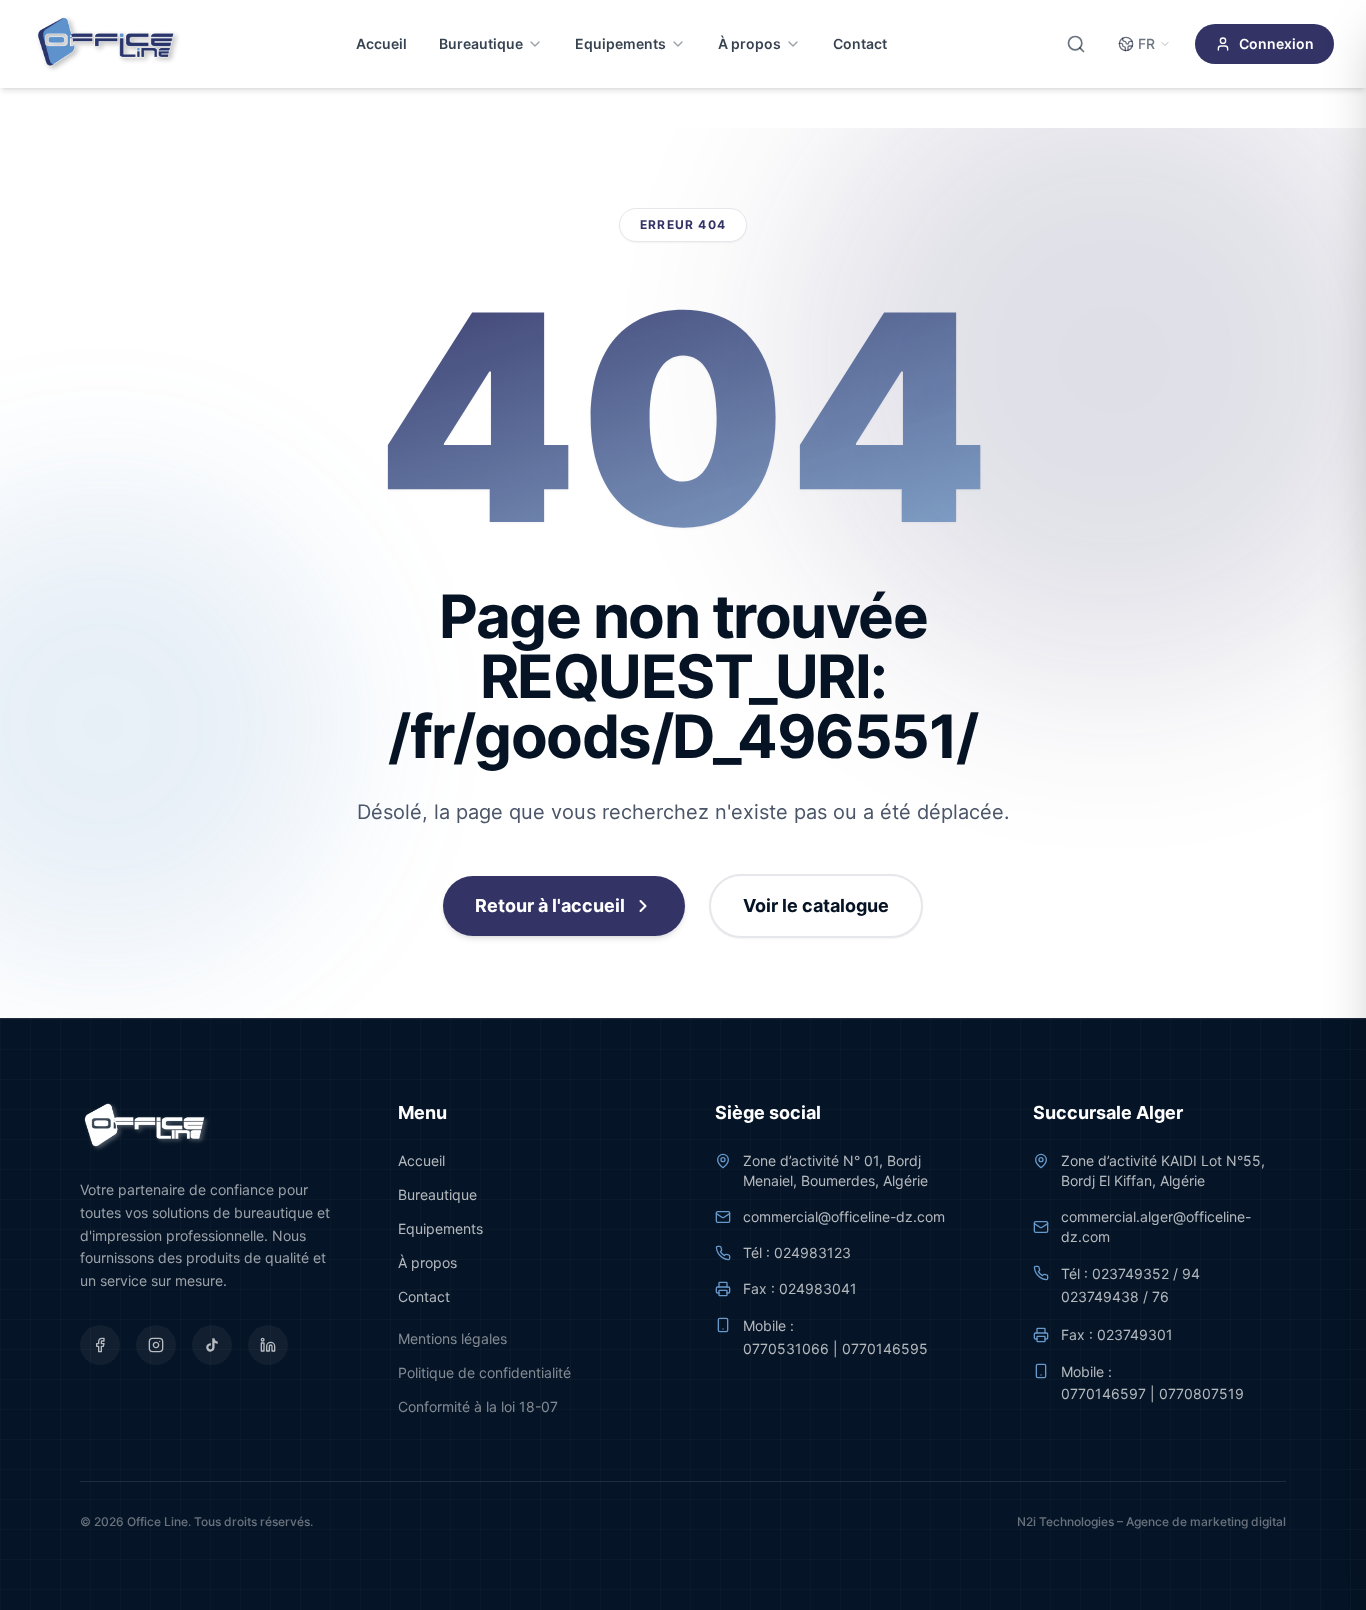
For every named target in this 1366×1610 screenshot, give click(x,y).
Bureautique (481, 43)
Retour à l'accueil (550, 905)
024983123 (812, 1252)
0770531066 (786, 1348)
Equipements (620, 43)
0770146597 (1103, 1393)
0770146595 (885, 1348)
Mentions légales (452, 1338)
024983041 (818, 1288)
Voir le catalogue (816, 905)
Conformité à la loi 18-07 (478, 1406)
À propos (749, 43)
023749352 (1130, 1273)
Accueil (381, 43)
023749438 (1100, 1296)
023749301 (1135, 1334)
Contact (860, 43)
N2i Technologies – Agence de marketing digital (1151, 1521)
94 (1191, 1273)
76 (1160, 1296)
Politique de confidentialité (484, 1372)
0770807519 (1201, 1393)
